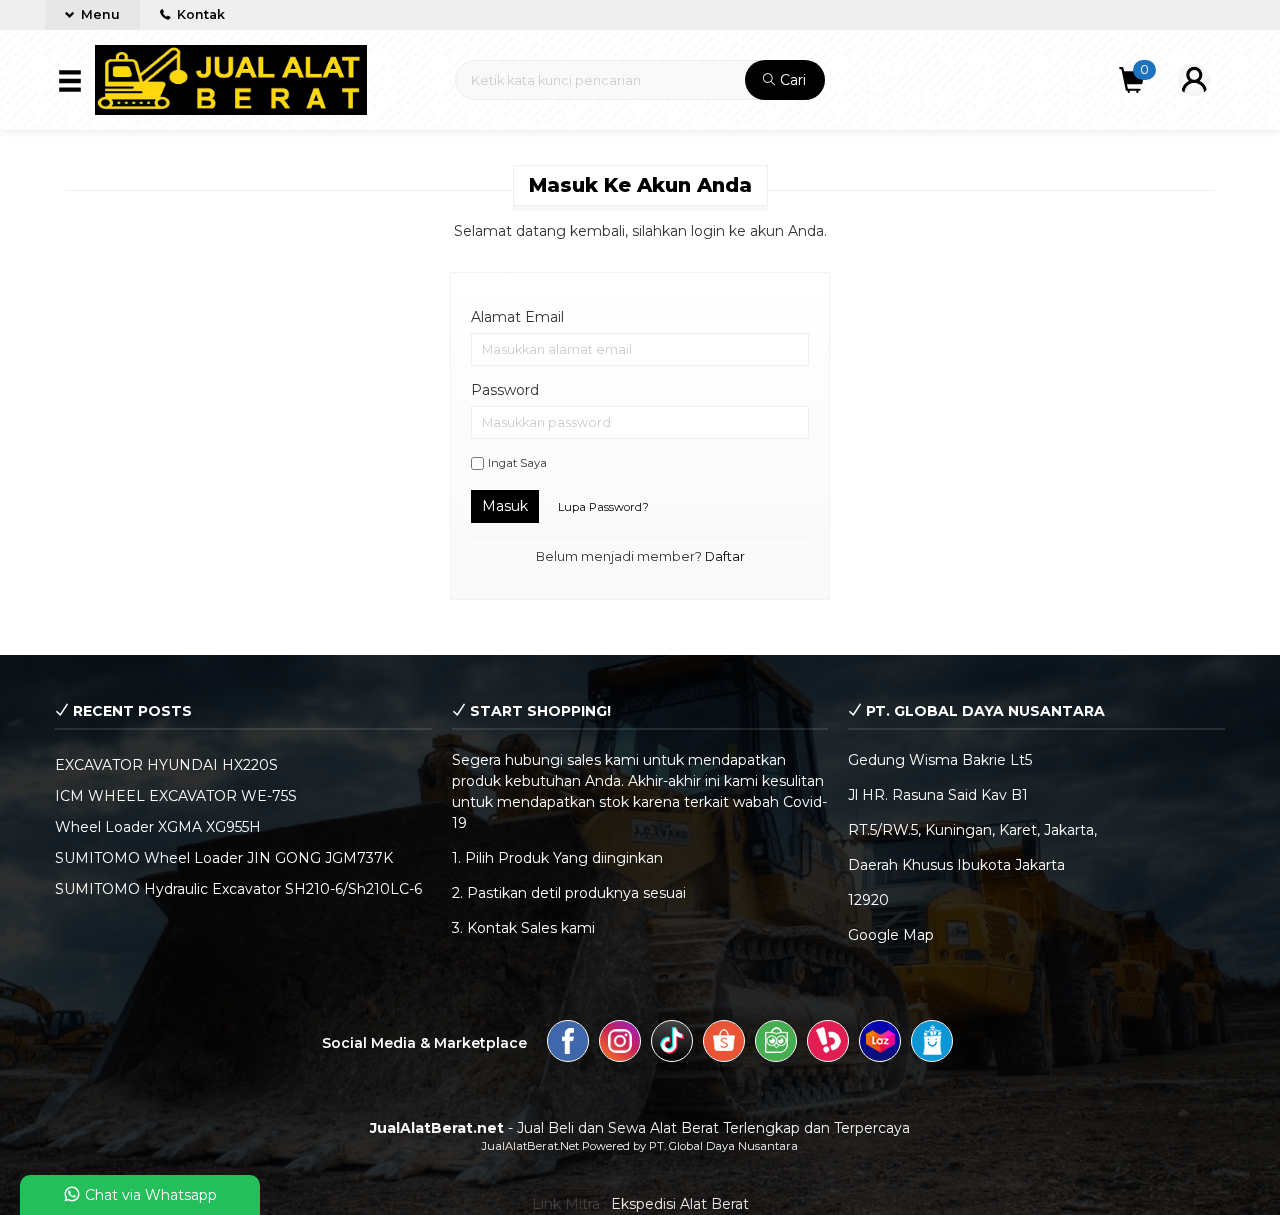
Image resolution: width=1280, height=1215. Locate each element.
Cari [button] (791, 80)
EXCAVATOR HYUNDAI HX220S (166, 765)
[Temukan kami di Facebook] (568, 1044)
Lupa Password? (603, 507)
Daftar (725, 556)
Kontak (199, 14)
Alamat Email (517, 317)
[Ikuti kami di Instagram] (620, 1044)
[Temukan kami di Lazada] (880, 1044)
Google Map (891, 935)
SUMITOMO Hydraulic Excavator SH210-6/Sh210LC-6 (238, 889)
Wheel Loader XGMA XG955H (158, 827)
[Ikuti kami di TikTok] (672, 1044)
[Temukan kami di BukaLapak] (828, 1044)
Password (505, 390)
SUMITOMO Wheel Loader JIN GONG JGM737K (224, 858)
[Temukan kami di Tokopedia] (776, 1044)
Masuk (505, 506)
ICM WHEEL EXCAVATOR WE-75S (176, 796)
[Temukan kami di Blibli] (932, 1044)
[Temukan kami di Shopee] (724, 1044)
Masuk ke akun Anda (640, 185)
